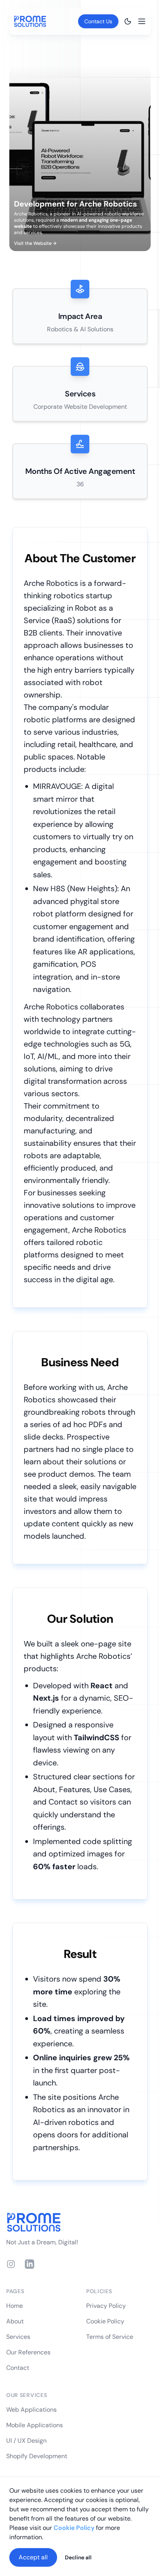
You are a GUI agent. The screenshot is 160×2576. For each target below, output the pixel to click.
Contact (18, 2368)
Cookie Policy (105, 2321)
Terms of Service (110, 2337)
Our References (28, 2352)
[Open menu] (142, 21)
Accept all (33, 2557)
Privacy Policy (106, 2306)
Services (18, 2337)
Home (15, 2306)
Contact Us (98, 21)
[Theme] (128, 21)
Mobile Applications (35, 2425)
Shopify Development (37, 2456)
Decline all (78, 2557)
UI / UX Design (26, 2441)
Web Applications (31, 2410)
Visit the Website (35, 243)
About (15, 2321)
